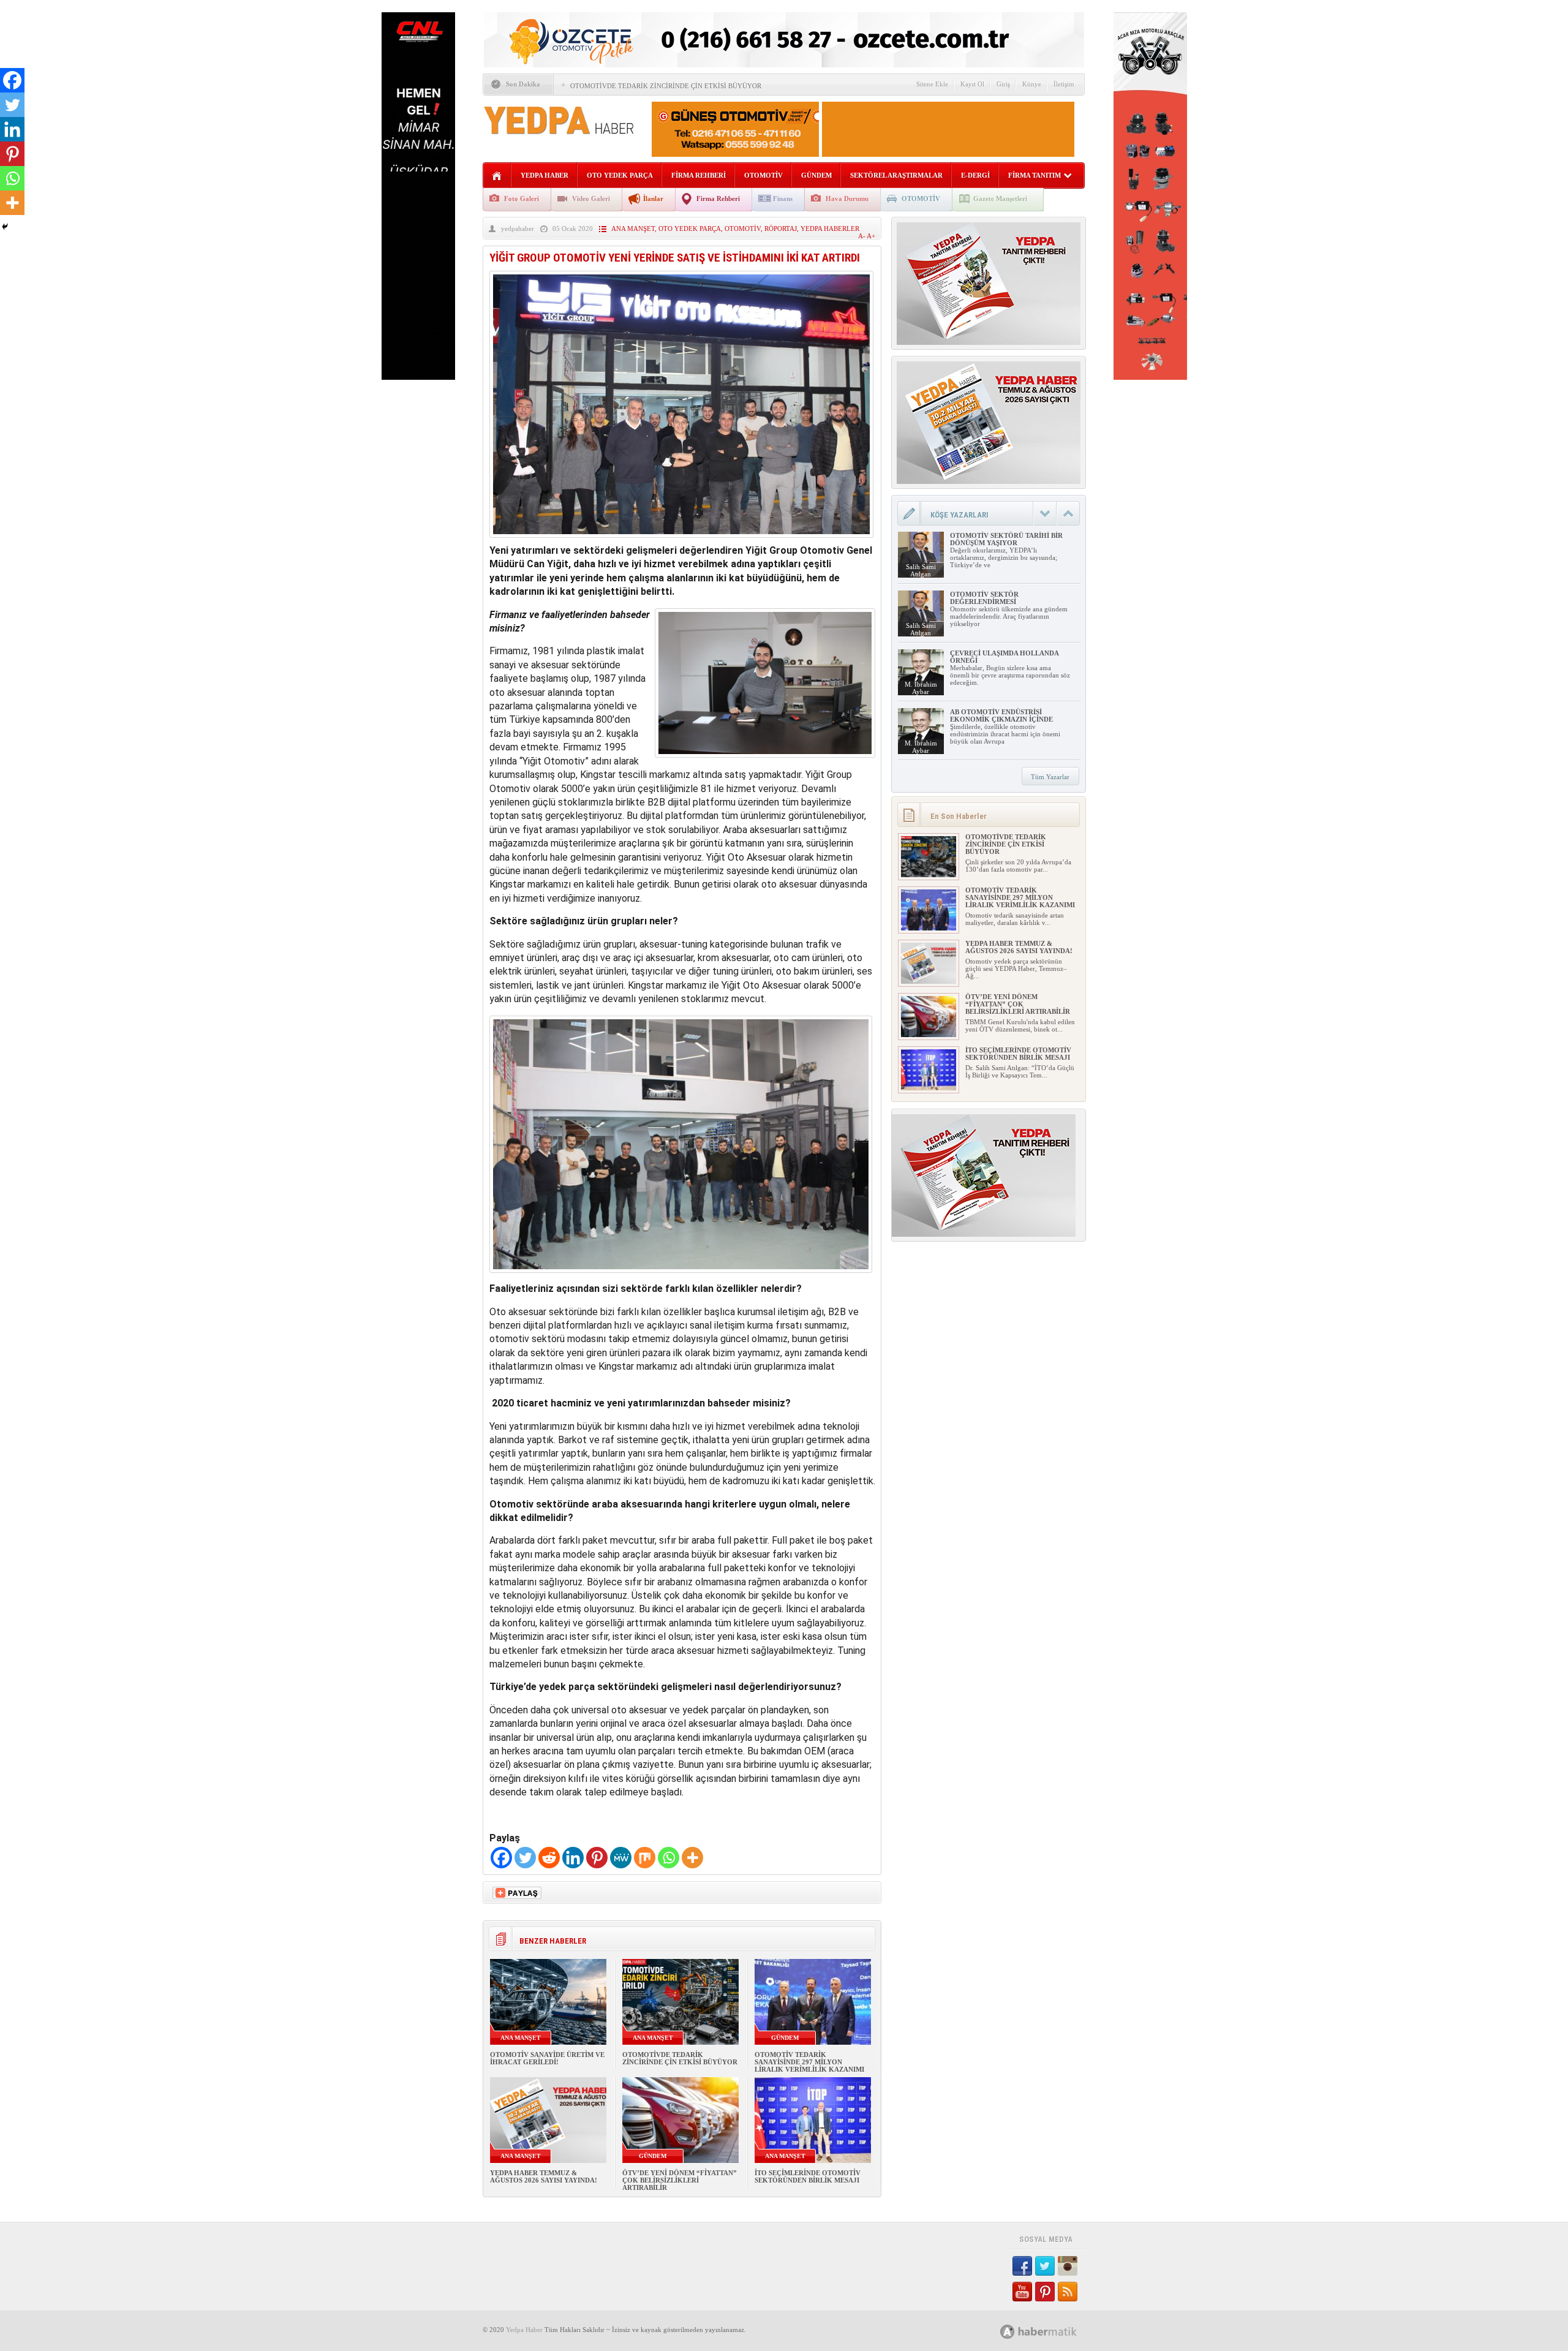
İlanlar (653, 198)
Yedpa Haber (524, 2330)
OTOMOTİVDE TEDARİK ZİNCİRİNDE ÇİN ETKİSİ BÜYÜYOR (666, 86)
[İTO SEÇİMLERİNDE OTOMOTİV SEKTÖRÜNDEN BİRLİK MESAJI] (929, 1088)
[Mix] (645, 1858)
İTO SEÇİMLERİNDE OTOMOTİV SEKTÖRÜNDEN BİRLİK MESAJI (808, 2176)
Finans (783, 198)
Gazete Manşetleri (1000, 198)
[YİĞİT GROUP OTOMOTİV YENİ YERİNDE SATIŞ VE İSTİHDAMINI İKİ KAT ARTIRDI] (681, 541)
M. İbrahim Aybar (921, 688)
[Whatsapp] (669, 1858)
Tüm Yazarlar (1050, 777)
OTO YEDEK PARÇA (620, 175)
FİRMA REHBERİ (699, 175)
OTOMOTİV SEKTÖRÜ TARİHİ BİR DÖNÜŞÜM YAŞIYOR (1006, 539)
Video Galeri (591, 198)
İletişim (1064, 84)
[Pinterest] (597, 1858)
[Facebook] (501, 1858)
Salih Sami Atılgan (921, 570)
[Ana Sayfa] (497, 176)
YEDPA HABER (545, 175)
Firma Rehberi (718, 198)
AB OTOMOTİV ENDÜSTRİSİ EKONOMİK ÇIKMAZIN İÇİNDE (1001, 715)
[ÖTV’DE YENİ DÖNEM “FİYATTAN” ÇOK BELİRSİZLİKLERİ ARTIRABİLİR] (929, 1035)
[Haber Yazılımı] (1052, 2331)
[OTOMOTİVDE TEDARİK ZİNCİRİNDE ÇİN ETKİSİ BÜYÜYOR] (929, 875)
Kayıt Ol (972, 84)
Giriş (1003, 84)
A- (862, 236)
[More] (692, 1858)
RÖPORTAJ (781, 228)
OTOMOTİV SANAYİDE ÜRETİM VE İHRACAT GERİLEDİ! (547, 2058)
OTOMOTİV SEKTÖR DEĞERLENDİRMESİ (984, 598)
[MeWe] (621, 1858)
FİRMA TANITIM (1035, 175)
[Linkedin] (573, 1858)
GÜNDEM (816, 175)
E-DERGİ (975, 175)
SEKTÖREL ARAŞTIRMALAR (896, 175)
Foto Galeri (522, 198)
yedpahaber (518, 228)
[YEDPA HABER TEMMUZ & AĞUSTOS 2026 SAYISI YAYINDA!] (929, 981)
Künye (1032, 84)
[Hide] (5, 227)
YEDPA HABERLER (830, 228)
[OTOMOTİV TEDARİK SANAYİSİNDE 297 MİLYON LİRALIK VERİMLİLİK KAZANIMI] (929, 928)
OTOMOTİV (763, 175)
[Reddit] (549, 1858)
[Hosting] (1008, 2332)
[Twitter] (525, 1858)
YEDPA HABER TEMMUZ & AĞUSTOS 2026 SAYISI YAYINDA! (544, 2176)
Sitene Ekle (932, 84)
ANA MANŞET (633, 228)
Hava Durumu (847, 198)
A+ (871, 236)
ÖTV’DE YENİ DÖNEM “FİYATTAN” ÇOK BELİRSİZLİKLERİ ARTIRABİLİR (680, 2180)
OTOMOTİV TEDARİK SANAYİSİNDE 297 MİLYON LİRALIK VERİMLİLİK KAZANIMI (809, 2062)
